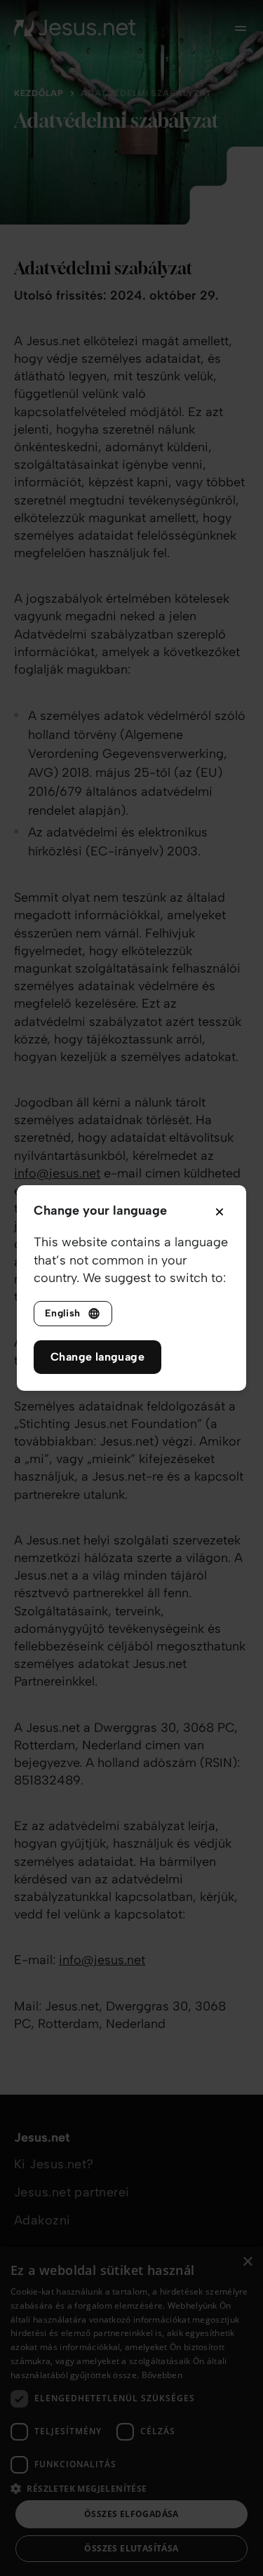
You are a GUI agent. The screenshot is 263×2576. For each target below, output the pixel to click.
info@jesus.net (57, 1173)
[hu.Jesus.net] (75, 28)
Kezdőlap (39, 93)
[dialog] (131, 2411)
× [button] (247, 2262)
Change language (97, 1357)
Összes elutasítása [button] (131, 2548)
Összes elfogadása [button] (131, 2514)
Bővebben (162, 2375)
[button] (131, 2488)
